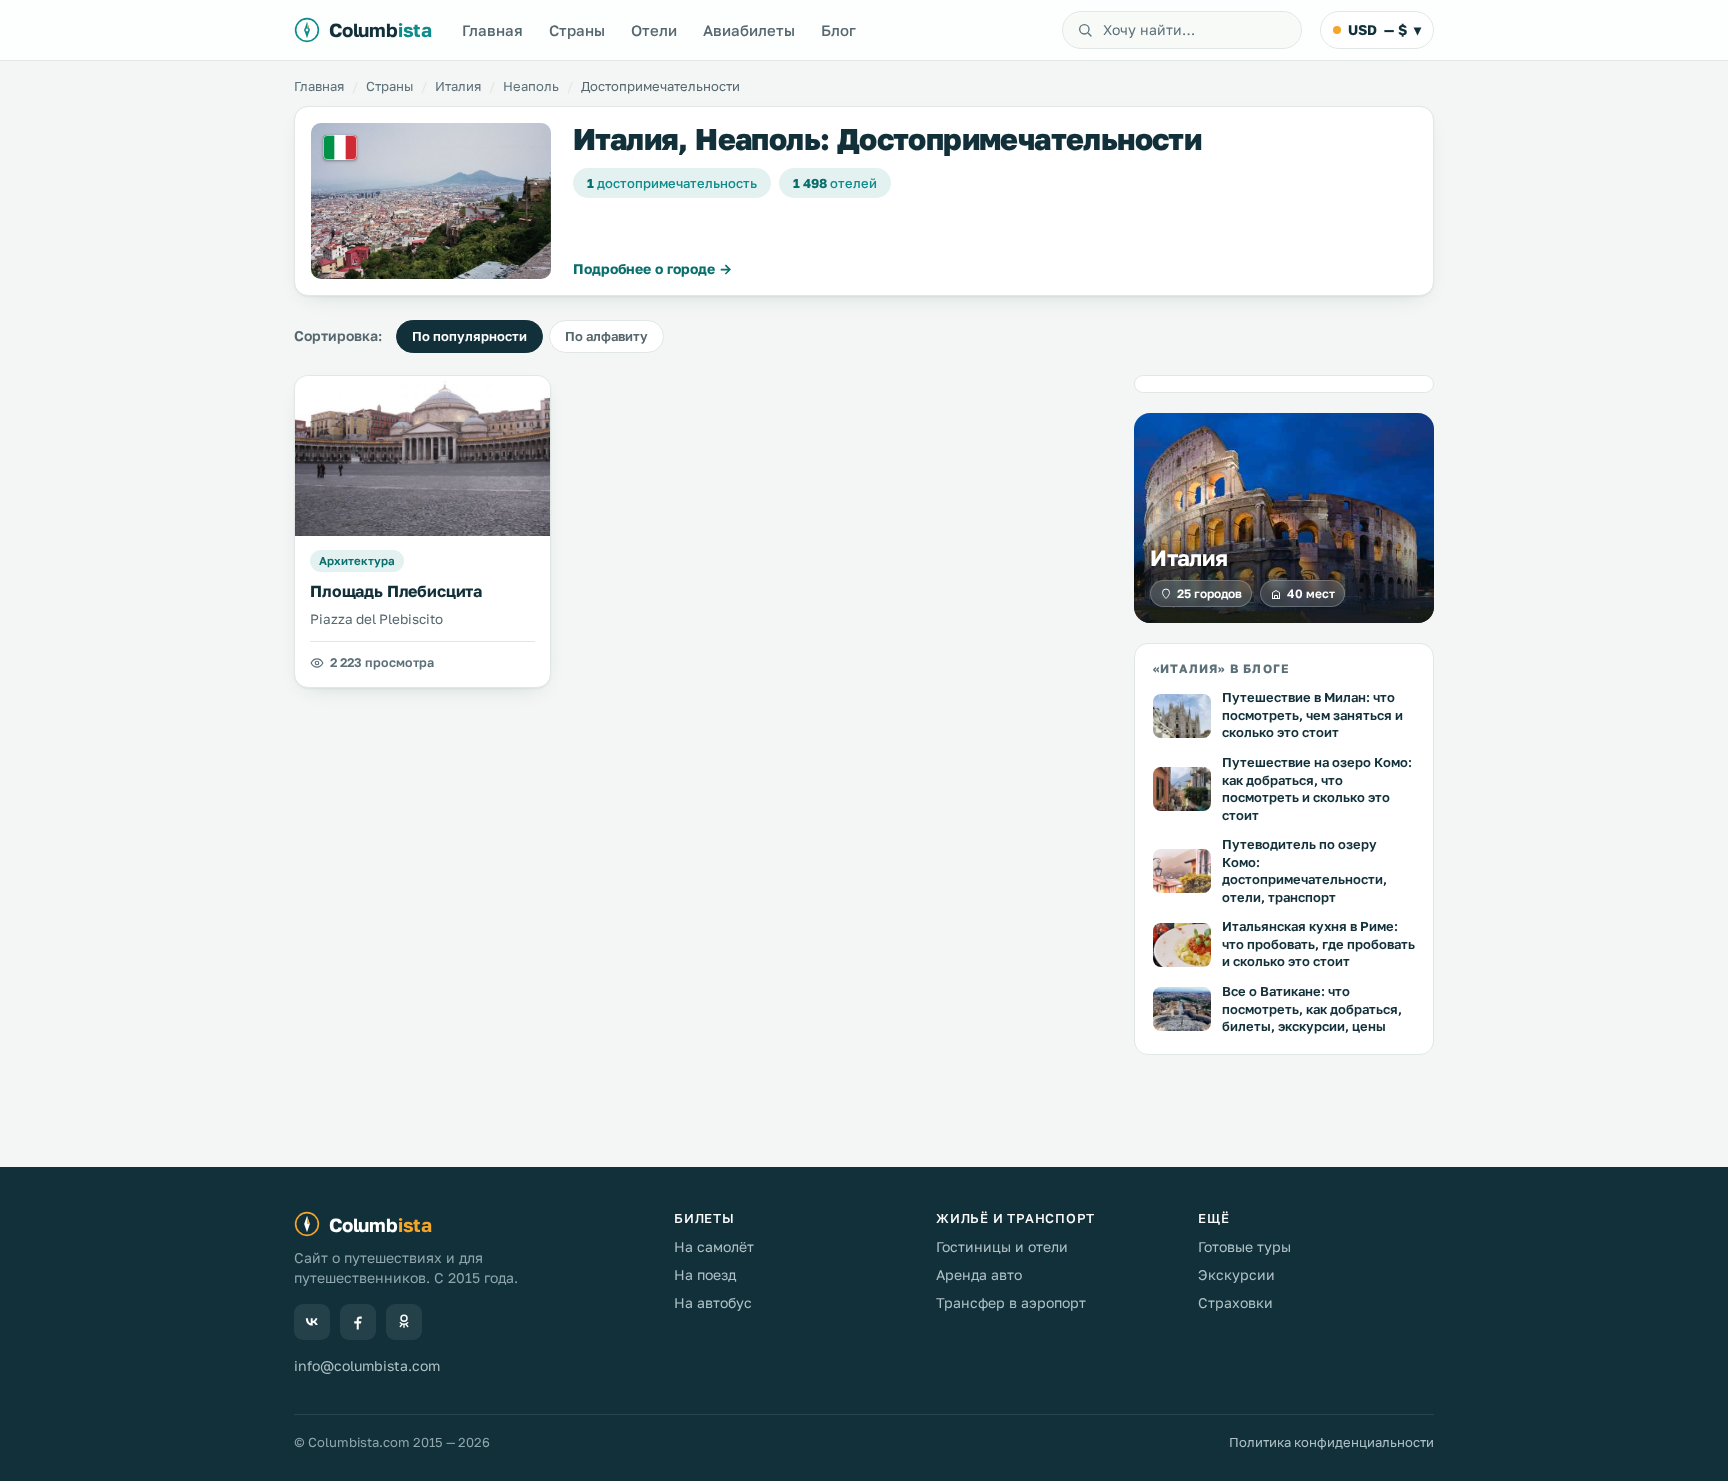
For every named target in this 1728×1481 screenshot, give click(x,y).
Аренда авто (979, 1274)
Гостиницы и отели (1002, 1246)
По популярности (469, 336)
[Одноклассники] (404, 1322)
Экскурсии (1236, 1274)
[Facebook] (358, 1322)
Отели (654, 30)
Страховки (1235, 1302)
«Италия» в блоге (1221, 668)
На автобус (713, 1302)
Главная (492, 30)
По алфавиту (606, 336)
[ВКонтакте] (312, 1322)
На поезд (705, 1274)
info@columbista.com (367, 1365)
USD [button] (1384, 29)
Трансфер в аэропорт (1011, 1302)
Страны (577, 30)
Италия (458, 86)
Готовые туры (1244, 1246)
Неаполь (531, 86)
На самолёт (714, 1246)
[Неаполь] (431, 201)
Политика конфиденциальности (1331, 1442)
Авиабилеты (749, 30)
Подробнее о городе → (652, 268)
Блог (838, 30)
